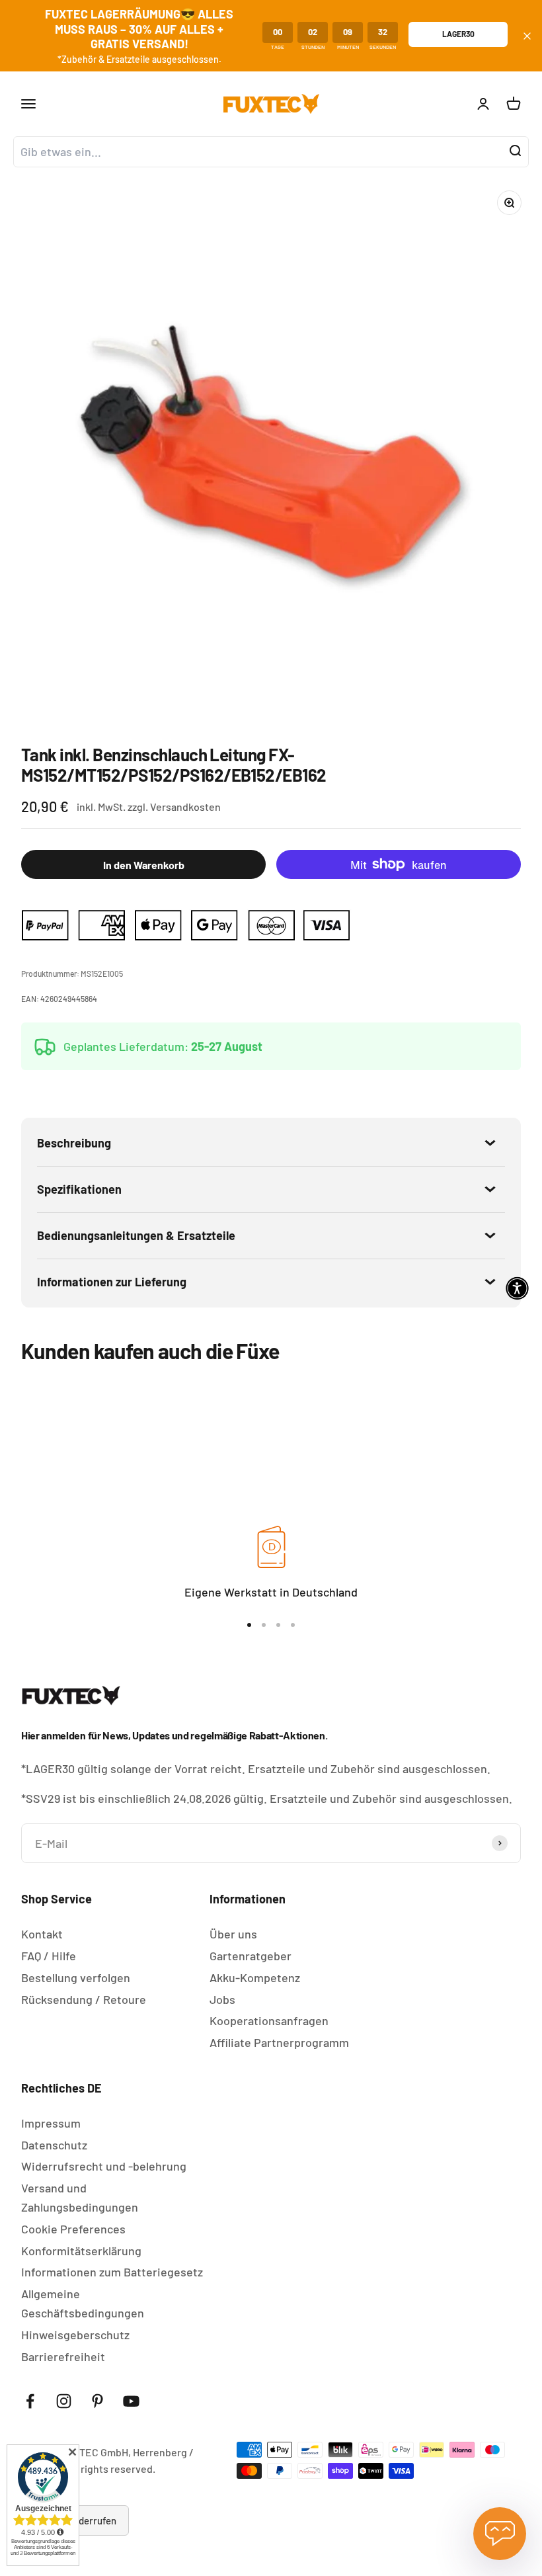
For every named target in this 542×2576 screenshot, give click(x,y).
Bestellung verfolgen (76, 1977)
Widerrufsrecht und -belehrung (104, 2166)
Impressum (51, 2123)
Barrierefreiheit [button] (63, 2356)
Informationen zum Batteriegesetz (112, 2272)
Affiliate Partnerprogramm (279, 2042)
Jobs (222, 1999)
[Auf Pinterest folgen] (97, 2401)
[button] (517, 1288)
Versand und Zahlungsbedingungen (80, 2197)
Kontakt (42, 1934)
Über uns (233, 1934)
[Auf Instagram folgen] (64, 2401)
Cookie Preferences (73, 2229)
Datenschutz (54, 2145)
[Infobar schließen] (527, 36)
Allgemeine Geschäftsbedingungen (83, 2303)
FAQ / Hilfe (49, 1956)
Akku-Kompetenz (255, 1977)
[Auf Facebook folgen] (30, 2401)
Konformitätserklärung (81, 2251)
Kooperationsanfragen (269, 2020)
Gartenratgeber (251, 1956)
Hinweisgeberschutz (75, 2335)
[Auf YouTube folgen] (131, 2401)
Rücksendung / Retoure (84, 1999)
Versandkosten (185, 807)
